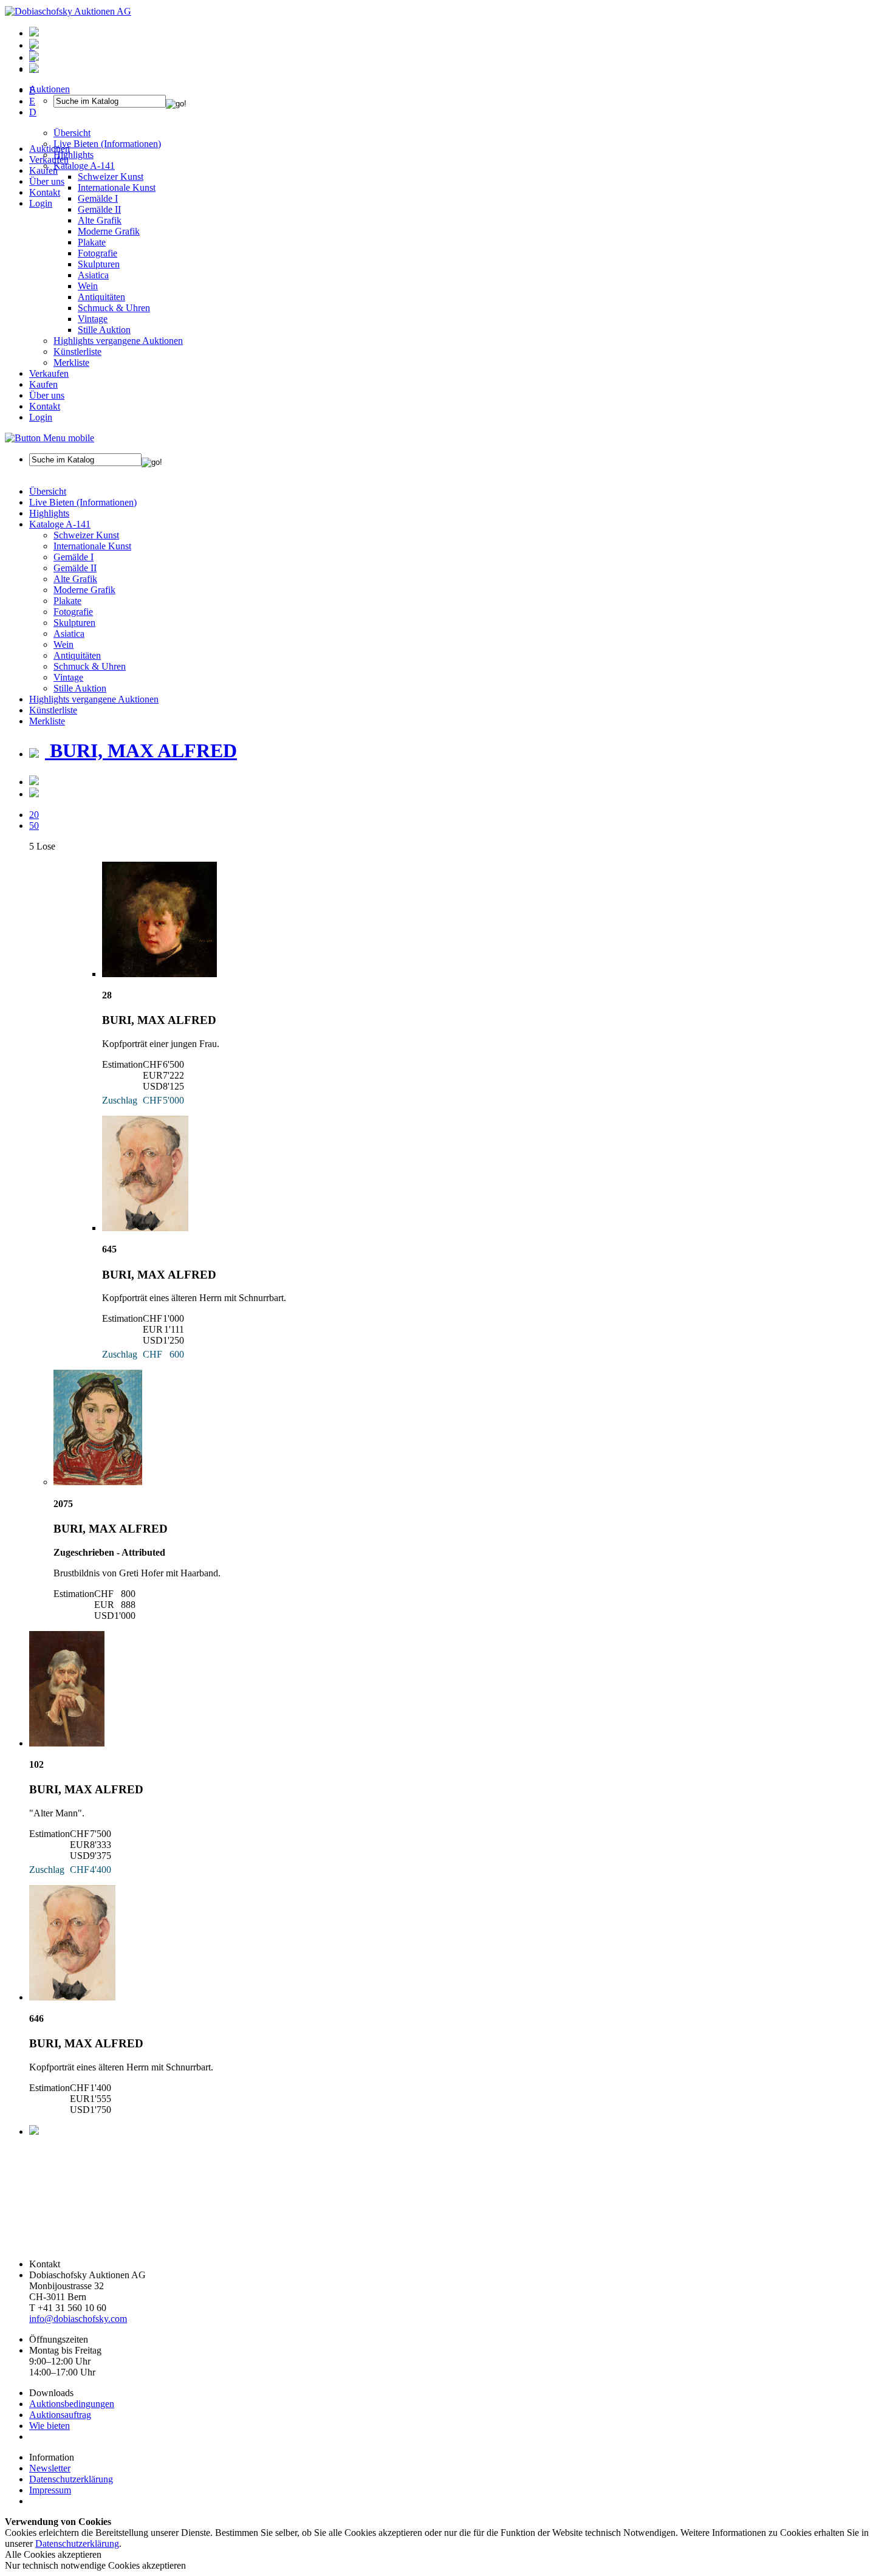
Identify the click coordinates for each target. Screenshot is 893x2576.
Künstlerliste (77, 352)
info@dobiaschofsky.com (78, 2319)
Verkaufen (49, 160)
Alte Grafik (100, 220)
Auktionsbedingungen (72, 2404)
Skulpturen (99, 264)
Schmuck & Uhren (114, 308)
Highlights (49, 513)
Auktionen (50, 149)
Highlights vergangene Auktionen (118, 341)
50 (34, 826)
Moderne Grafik (109, 231)
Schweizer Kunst (86, 535)
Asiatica (93, 275)
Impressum (50, 2490)
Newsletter (50, 2468)
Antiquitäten (101, 297)
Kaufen (43, 170)
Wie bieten (50, 2426)
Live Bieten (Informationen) (83, 502)
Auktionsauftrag (60, 2415)
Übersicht (48, 491)
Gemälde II (99, 209)
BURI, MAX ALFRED (141, 750)
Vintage (93, 319)
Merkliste (71, 362)
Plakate (92, 242)
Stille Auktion (104, 330)
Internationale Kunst (92, 546)
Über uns (47, 181)
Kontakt (45, 192)
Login (41, 203)
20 (34, 815)
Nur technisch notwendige (95, 2565)
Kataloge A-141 (60, 524)
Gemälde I (74, 557)
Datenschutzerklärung (71, 2479)
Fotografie (98, 253)
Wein (88, 286)
